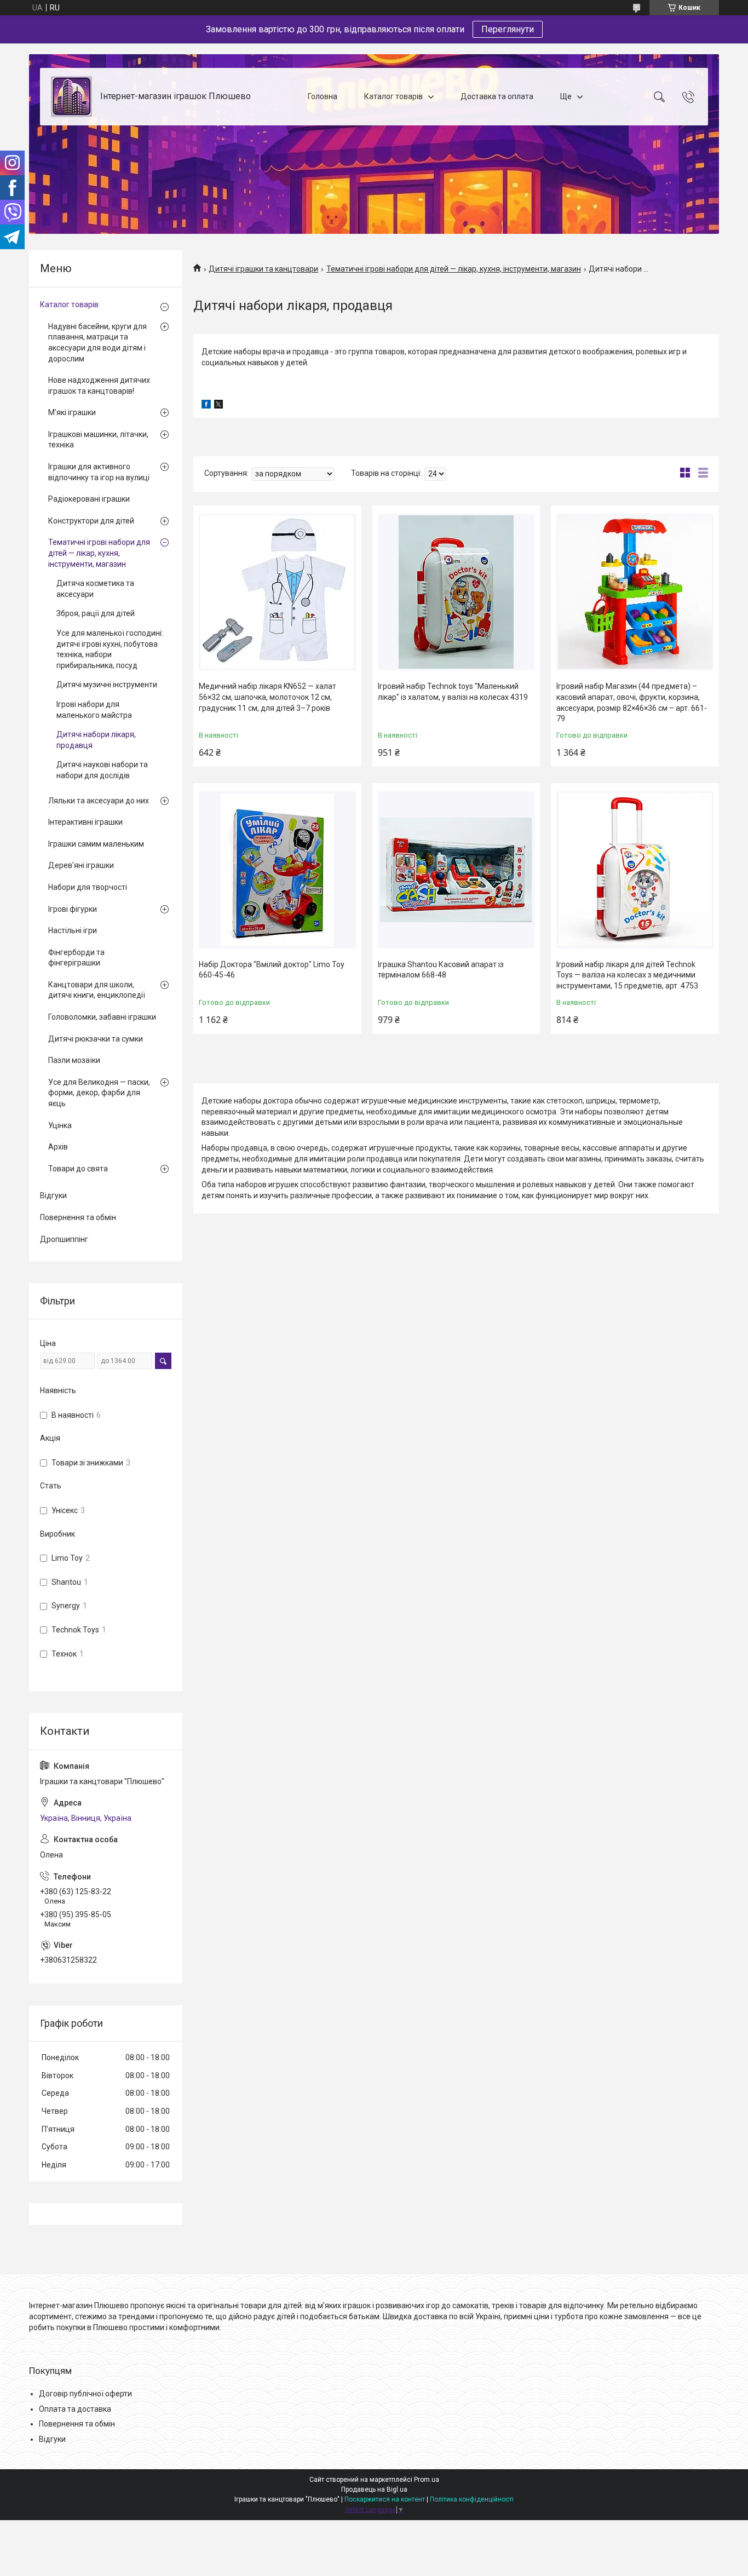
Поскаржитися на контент (385, 2499)
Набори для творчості (88, 887)
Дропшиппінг (64, 1239)
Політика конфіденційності (472, 2499)
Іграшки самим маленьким (96, 844)
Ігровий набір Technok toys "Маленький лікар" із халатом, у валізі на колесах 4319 (453, 692)
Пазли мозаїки (74, 1060)
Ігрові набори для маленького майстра (94, 710)
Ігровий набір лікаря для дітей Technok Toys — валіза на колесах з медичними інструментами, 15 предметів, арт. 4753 (627, 975)
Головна (323, 96)
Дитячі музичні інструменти (107, 685)
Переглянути (508, 29)
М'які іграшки (72, 412)
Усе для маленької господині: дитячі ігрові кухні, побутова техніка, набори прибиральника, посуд (110, 649)
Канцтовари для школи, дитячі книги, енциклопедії (97, 990)
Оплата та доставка (75, 2409)
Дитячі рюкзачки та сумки (96, 1039)
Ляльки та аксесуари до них (99, 801)
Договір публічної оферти (85, 2394)
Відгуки (53, 1195)
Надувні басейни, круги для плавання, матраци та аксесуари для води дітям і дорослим (97, 343)
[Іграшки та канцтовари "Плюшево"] (71, 97)
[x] (218, 406)
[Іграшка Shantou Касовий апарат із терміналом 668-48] (456, 870)
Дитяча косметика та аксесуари (95, 589)
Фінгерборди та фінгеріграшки (76, 958)
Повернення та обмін (78, 1217)
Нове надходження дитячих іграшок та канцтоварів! (99, 386)
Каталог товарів (393, 96)
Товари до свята (78, 1169)
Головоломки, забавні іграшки (102, 1017)
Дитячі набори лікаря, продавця (96, 740)
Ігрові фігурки (73, 909)
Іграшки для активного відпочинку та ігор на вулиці (99, 472)
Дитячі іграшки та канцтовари (263, 269)
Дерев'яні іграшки (81, 865)
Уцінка (60, 1125)
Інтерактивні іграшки (85, 822)
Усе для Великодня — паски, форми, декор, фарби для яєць (99, 1093)
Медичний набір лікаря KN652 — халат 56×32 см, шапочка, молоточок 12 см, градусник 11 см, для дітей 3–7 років (267, 697)
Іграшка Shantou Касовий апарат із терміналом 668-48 (441, 970)
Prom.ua (427, 2480)
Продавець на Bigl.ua (374, 2489)
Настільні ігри (73, 930)
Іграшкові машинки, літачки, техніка (98, 440)
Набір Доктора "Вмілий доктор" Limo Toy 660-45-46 (272, 970)
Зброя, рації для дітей (96, 613)
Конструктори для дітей (91, 521)
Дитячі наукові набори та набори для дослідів (102, 770)
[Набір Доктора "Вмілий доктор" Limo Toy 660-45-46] (277, 870)
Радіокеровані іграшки (89, 499)
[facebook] (206, 406)
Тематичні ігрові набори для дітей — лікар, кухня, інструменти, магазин (454, 269)
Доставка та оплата (497, 96)
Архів (58, 1147)
